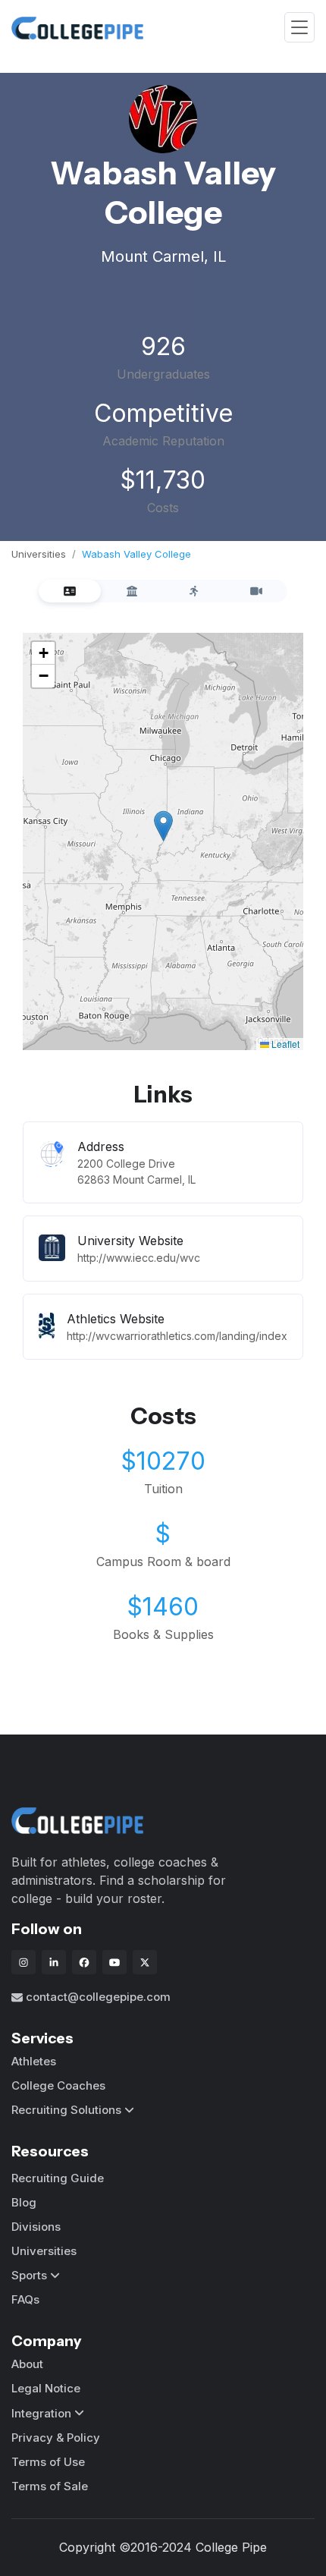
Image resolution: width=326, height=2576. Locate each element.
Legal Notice (46, 2388)
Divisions (36, 2227)
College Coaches (58, 2085)
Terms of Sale (50, 2486)
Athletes (34, 2061)
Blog (24, 2202)
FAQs (25, 2299)
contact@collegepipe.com (98, 1997)
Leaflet (284, 1044)
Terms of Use (48, 2462)
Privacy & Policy (56, 2438)
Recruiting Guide (58, 2178)
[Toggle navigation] (299, 28)
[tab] (70, 591)
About (27, 2364)
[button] (163, 826)
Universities (39, 554)
